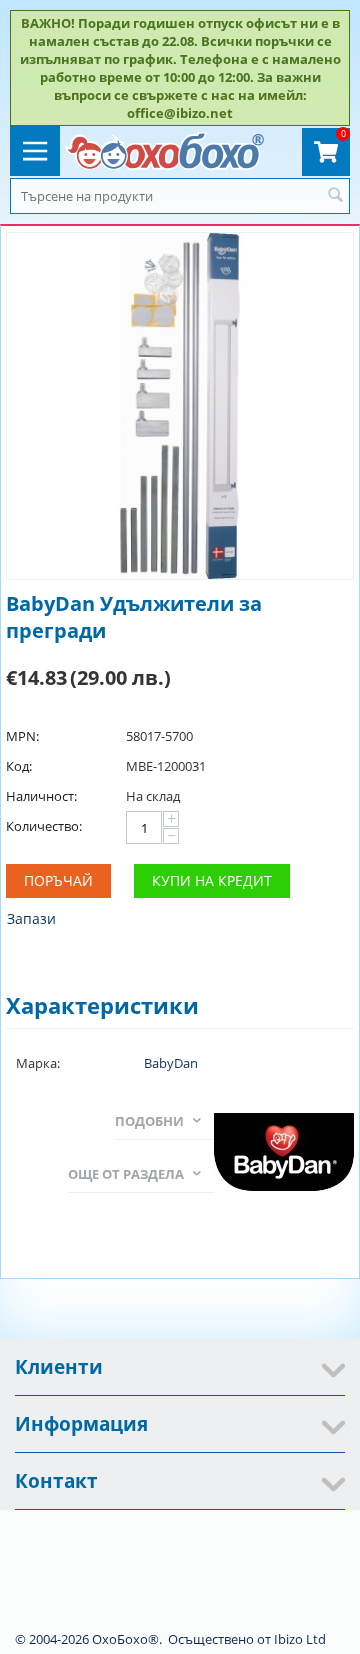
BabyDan (171, 1063)
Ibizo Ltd (300, 1639)
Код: (19, 766)
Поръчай (58, 880)
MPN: (22, 736)
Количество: (44, 826)
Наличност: (41, 796)
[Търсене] (335, 196)
